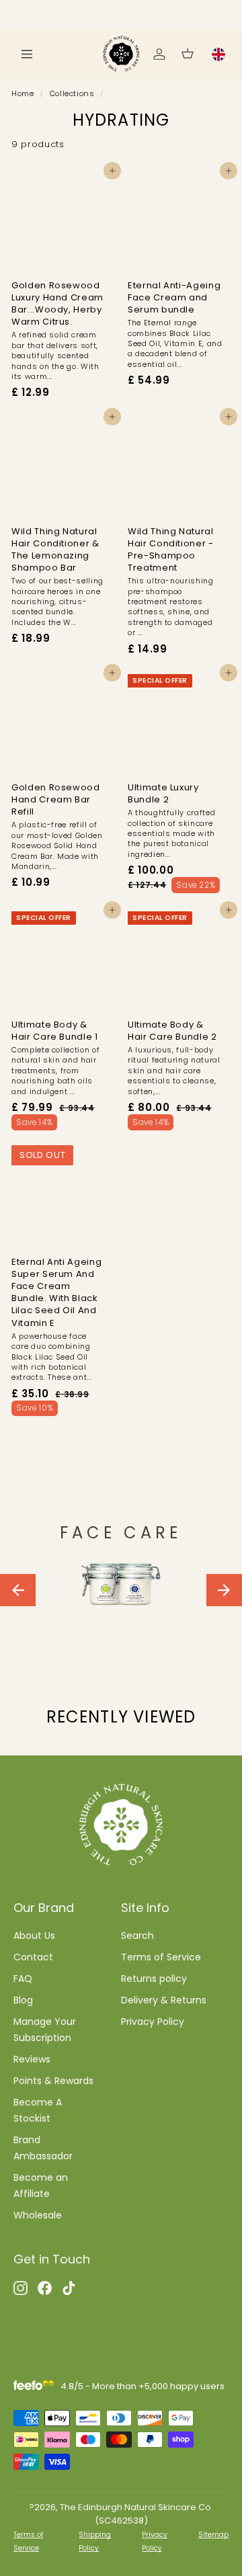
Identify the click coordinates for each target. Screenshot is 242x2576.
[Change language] (218, 54)
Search (137, 1936)
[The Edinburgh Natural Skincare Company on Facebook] (45, 2287)
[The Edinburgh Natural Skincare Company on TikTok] (69, 2287)
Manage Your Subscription (45, 2030)
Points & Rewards (53, 2081)
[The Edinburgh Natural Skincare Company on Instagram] (21, 2287)
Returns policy (154, 1979)
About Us (34, 1936)
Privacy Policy (153, 2022)
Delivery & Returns (164, 2000)
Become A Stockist (38, 2110)
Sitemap (213, 2535)
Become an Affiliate (41, 2186)
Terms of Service (161, 1957)
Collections (72, 93)
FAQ (23, 1979)
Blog (23, 2000)
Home (23, 93)
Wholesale (38, 2215)
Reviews (32, 2059)
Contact (33, 1957)
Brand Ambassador (43, 2148)
